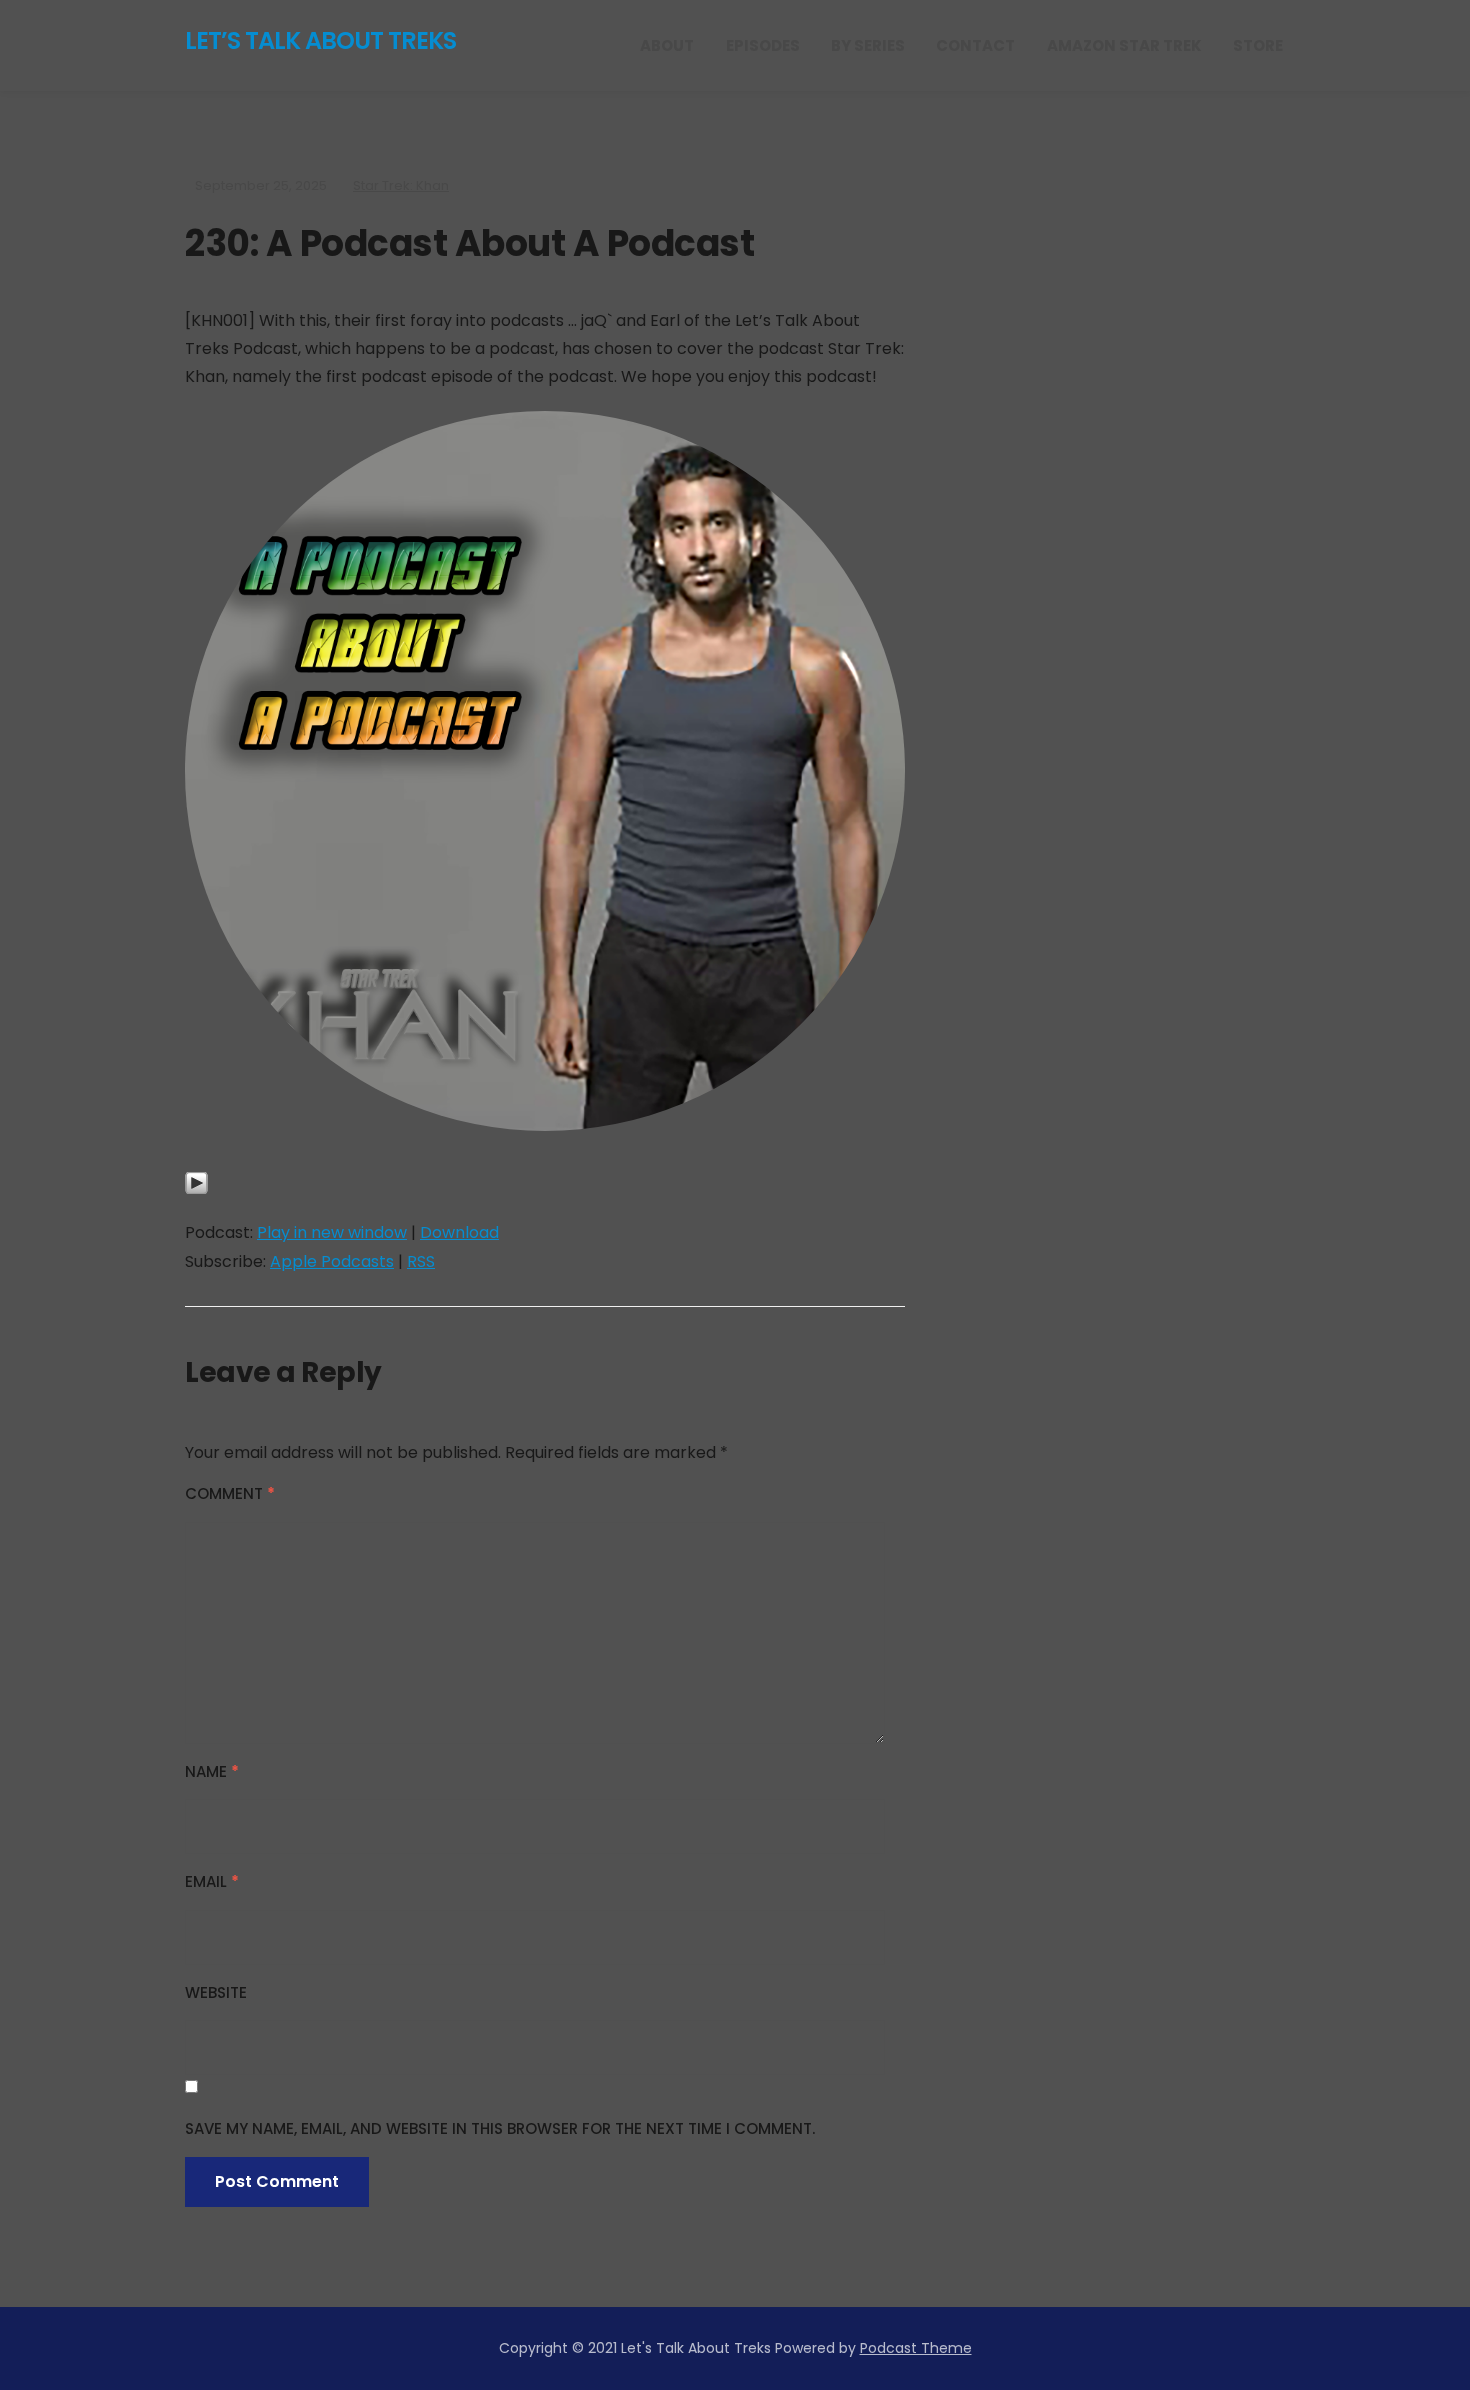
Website (216, 1992)
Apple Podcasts (332, 1261)
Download (459, 1232)
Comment (230, 1493)
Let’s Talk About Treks (320, 40)
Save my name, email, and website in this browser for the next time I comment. (500, 2128)
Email (212, 1881)
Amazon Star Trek (1124, 45)
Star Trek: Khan (401, 185)
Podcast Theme (916, 2348)
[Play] (196, 1194)
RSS (421, 1261)
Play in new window (332, 1232)
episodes (763, 45)
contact (975, 45)
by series (868, 45)
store (1258, 45)
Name (212, 1771)
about (667, 45)
